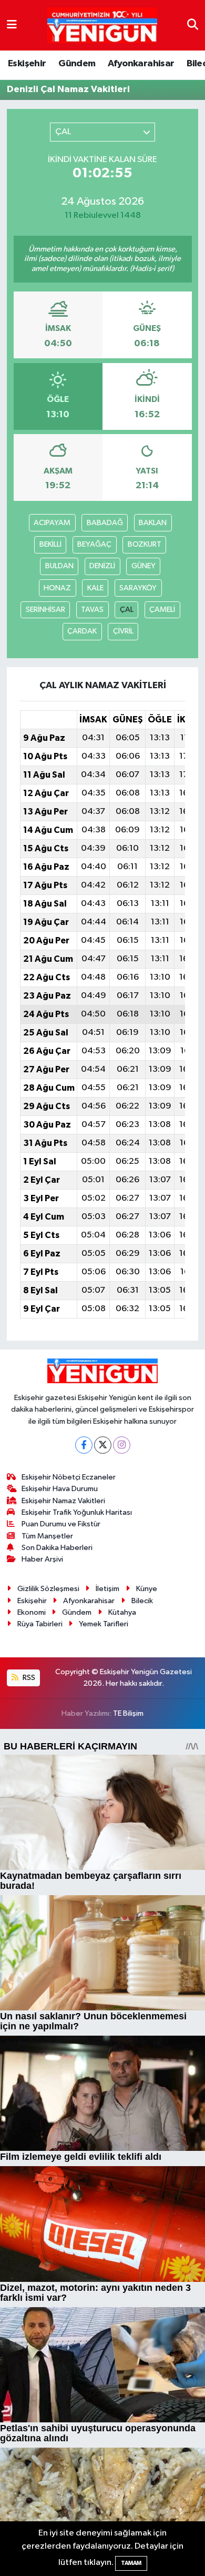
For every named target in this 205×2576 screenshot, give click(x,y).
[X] (103, 1445)
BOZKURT (145, 544)
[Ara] (193, 25)
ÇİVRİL (123, 631)
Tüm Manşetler (47, 1536)
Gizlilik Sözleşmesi (48, 1589)
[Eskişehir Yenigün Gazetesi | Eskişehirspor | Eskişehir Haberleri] (102, 26)
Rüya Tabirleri (40, 1624)
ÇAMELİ (162, 610)
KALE (95, 588)
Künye (147, 1589)
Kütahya (122, 1612)
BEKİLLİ (50, 544)
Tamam (131, 2563)
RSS (28, 1678)
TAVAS (92, 610)
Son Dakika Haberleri (57, 1548)
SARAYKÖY (138, 588)
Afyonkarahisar (141, 64)
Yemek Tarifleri (104, 1624)
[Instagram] (122, 1445)
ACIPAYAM (52, 523)
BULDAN (59, 566)
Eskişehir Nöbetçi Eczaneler (69, 1477)
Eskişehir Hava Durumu (60, 1489)
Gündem (77, 64)
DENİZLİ (102, 566)
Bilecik (142, 1601)
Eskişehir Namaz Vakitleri (63, 1501)
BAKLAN (153, 523)
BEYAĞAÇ (94, 544)
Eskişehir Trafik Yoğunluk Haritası (77, 1512)
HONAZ (57, 588)
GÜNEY (143, 566)
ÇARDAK (82, 631)
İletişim (107, 1589)
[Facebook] (84, 1445)
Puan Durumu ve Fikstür (61, 1524)
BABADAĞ (105, 523)
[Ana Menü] (12, 25)
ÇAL (127, 610)
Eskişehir (27, 64)
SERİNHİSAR (45, 610)
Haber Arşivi (42, 1559)
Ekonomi (32, 1612)
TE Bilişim (128, 1713)
